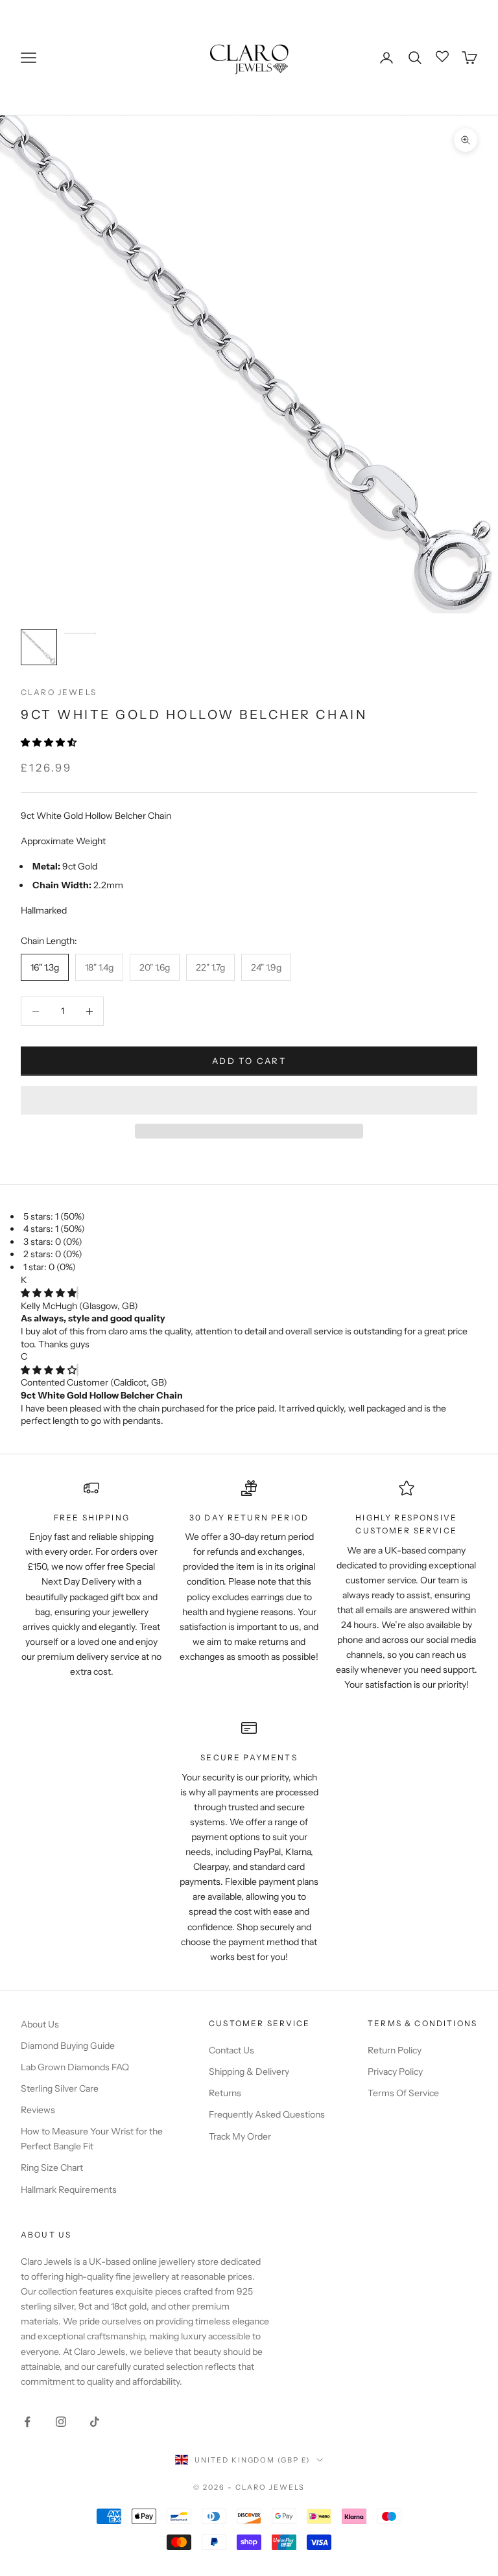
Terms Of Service (403, 2093)
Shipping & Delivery (249, 2072)
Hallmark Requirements (69, 2190)
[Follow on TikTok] (95, 2422)
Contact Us (231, 2050)
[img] (49, 1293)
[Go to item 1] (39, 647)
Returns (225, 2093)
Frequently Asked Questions (267, 2114)
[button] (50, 742)
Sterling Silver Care (60, 2088)
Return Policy (395, 2050)
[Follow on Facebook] (27, 2422)
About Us (40, 2024)
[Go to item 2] (80, 633)
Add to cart (249, 1061)
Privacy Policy (395, 2072)
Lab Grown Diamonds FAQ (75, 2067)
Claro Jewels (59, 692)
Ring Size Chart (52, 2168)
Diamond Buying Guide (68, 2046)
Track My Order (240, 2136)
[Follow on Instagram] (61, 2422)
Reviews (38, 2110)
